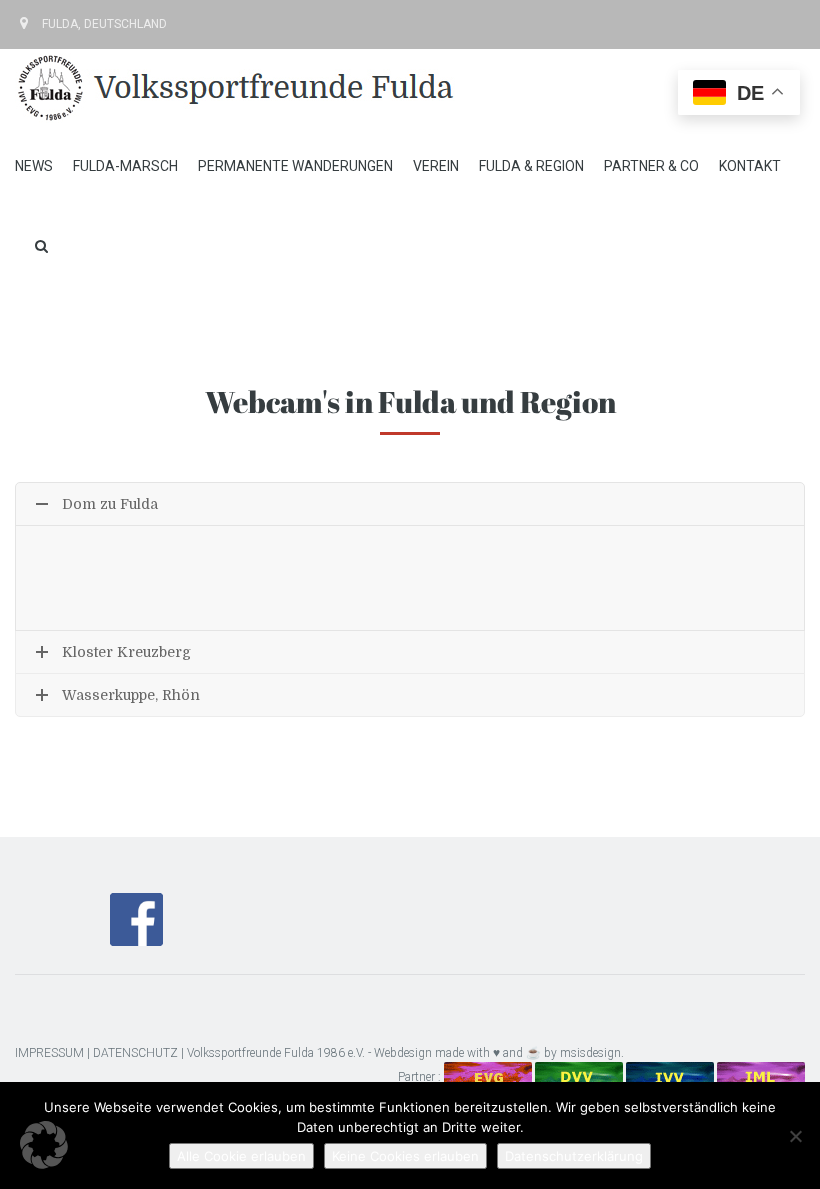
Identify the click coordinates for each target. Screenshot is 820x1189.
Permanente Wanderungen (295, 166)
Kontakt (750, 166)
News (34, 166)
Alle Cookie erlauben (241, 1156)
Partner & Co (651, 166)
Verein (436, 166)
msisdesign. (592, 1053)
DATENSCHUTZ (135, 1053)
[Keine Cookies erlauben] (795, 1136)
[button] (44, 1145)
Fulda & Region (531, 166)
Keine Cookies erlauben (405, 1156)
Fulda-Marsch (125, 166)
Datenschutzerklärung (574, 1156)
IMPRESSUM (49, 1053)
